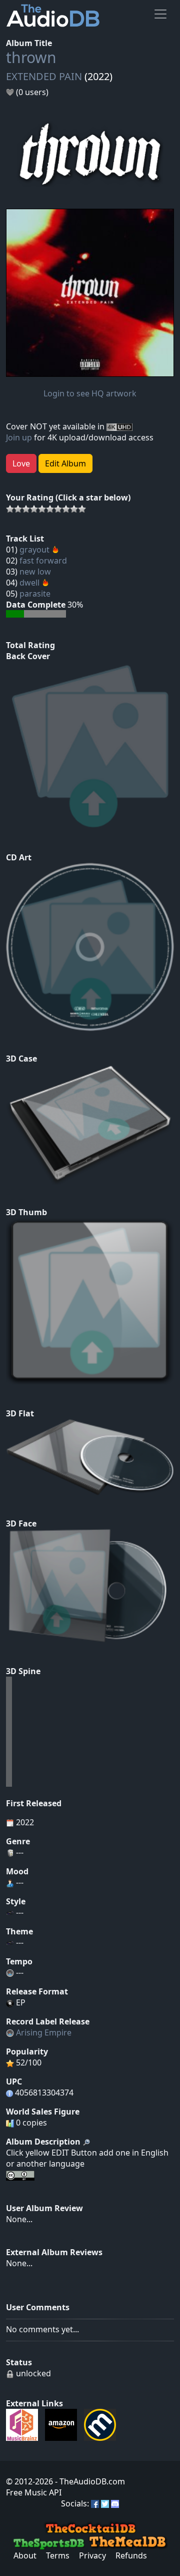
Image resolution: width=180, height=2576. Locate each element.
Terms (58, 2555)
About (25, 2555)
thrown (31, 57)
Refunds (131, 2555)
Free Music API (34, 2492)
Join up (19, 437)
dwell (29, 583)
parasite (35, 594)
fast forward (43, 561)
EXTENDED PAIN (44, 76)
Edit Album (65, 463)
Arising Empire (44, 2032)
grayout (34, 550)
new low (35, 572)
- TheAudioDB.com (89, 2481)
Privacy (92, 2555)
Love (21, 463)
